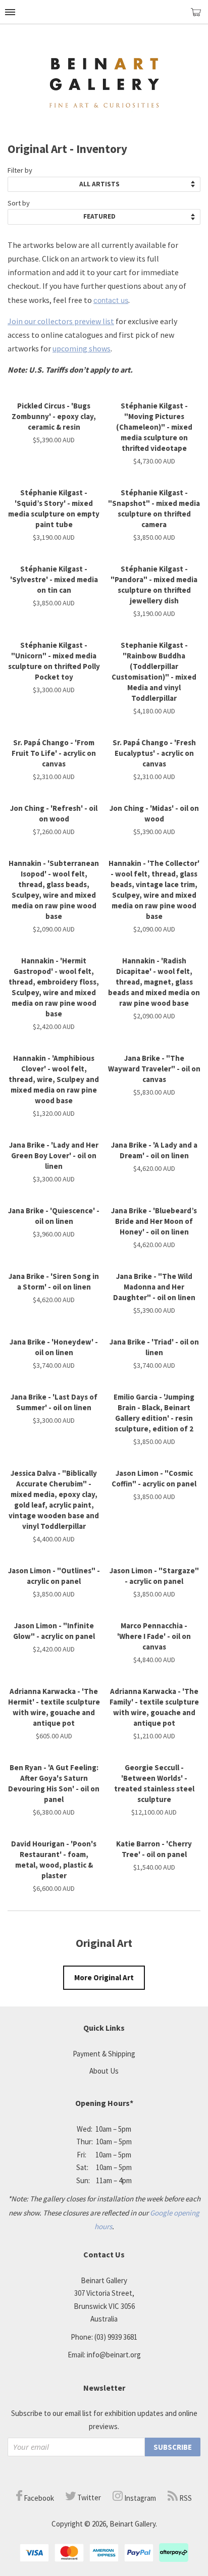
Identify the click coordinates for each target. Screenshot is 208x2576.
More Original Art (104, 1977)
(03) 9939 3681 (116, 2337)
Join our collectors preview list (61, 321)
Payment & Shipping (104, 2054)
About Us (104, 2071)
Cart (199, 16)
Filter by (20, 170)
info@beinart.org (114, 2355)
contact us (111, 300)
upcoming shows (82, 348)
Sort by (19, 203)
